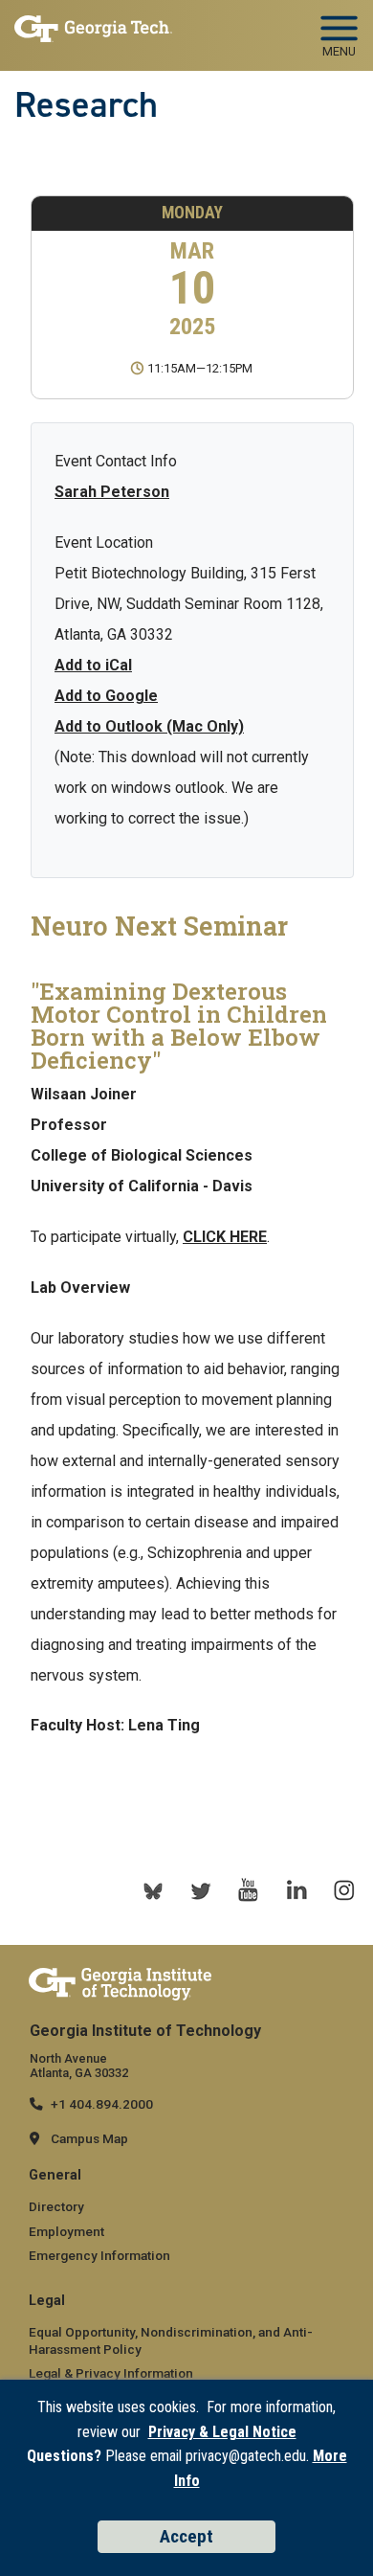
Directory (56, 2206)
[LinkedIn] (296, 1890)
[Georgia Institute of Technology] (93, 30)
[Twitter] (201, 1890)
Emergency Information (99, 2255)
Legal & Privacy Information (111, 2373)
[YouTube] (249, 1890)
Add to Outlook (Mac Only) (149, 726)
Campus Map (89, 2138)
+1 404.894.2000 (102, 2104)
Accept (186, 2536)
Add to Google (106, 696)
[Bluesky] (153, 1890)
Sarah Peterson (112, 492)
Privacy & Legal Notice (222, 2432)
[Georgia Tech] (120, 1983)
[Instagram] (344, 1890)
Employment (66, 2231)
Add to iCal (93, 665)
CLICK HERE (225, 1237)
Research (86, 104)
